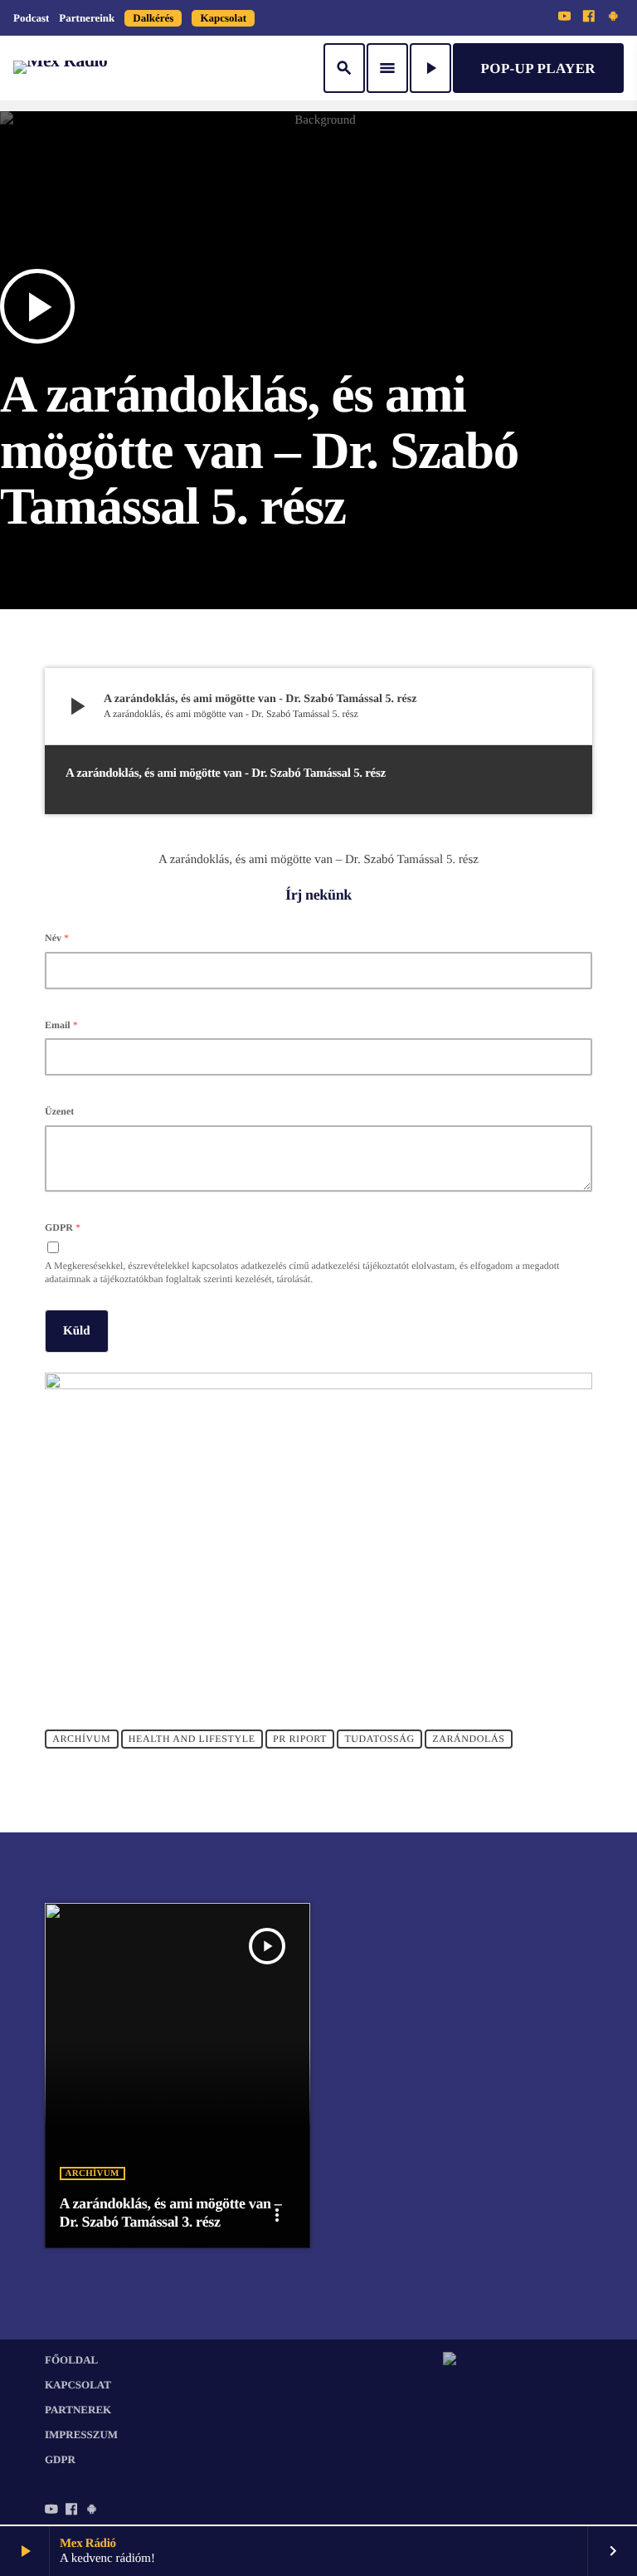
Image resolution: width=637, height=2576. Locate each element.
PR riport (300, 1739)
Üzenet (59, 1111)
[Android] (613, 17)
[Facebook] (589, 17)
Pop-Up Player (538, 68)
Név (57, 938)
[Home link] (60, 68)
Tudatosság (379, 1739)
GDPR (63, 1227)
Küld (77, 1331)
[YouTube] (565, 17)
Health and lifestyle (192, 1739)
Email (61, 1025)
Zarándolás (468, 1739)
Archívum (81, 1739)
